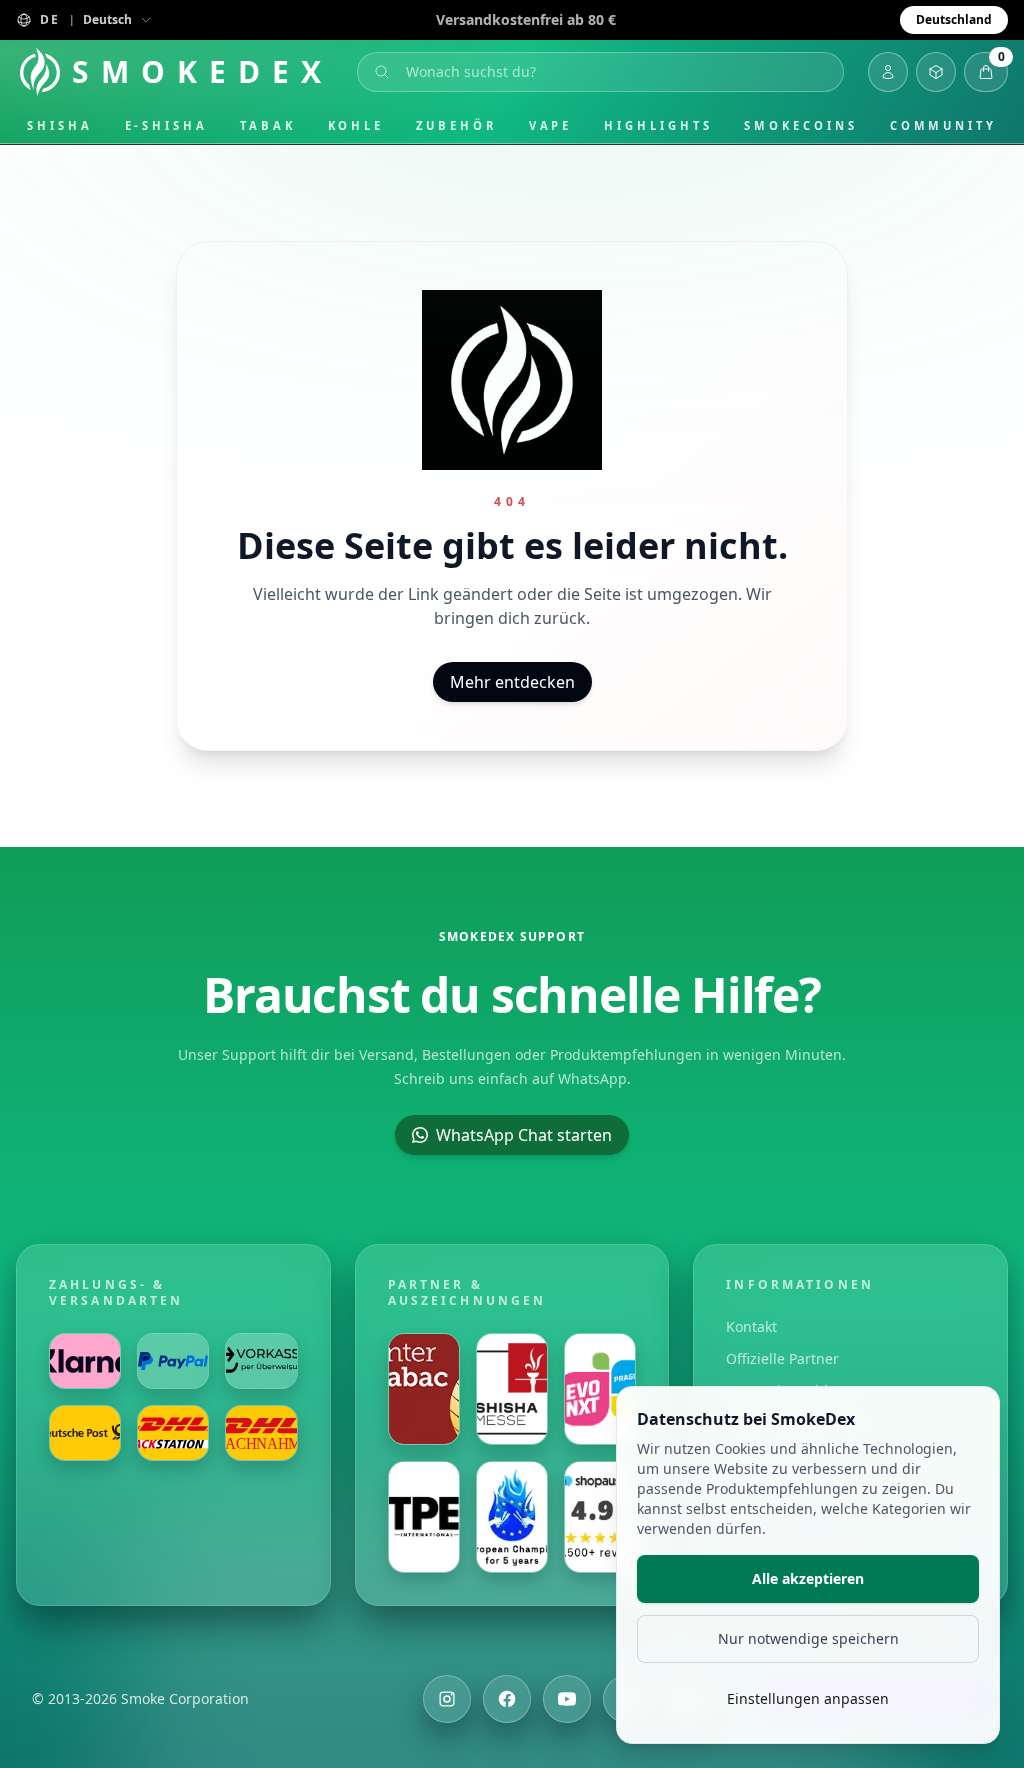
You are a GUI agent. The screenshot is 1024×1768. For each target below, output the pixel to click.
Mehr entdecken (512, 682)
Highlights (658, 125)
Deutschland (954, 19)
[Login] (888, 72)
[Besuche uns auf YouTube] (567, 1699)
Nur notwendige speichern (808, 1638)
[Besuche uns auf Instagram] (447, 1699)
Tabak (268, 125)
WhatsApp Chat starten (524, 1135)
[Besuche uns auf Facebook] (507, 1699)
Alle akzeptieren (808, 1578)
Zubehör (456, 125)
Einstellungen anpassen (808, 1698)
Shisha (60, 125)
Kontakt (751, 1326)
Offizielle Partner (782, 1358)
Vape (551, 125)
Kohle (356, 125)
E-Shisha (166, 125)
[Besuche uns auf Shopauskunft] (600, 1517)
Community (943, 125)
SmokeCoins (800, 125)
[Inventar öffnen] (936, 72)
